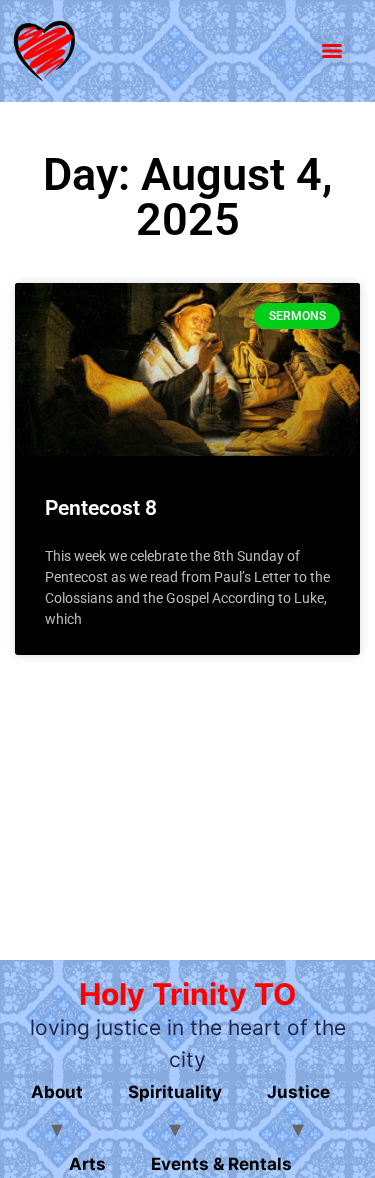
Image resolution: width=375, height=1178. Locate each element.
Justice (298, 1092)
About (57, 1092)
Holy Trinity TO (187, 994)
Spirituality (175, 1092)
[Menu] (332, 51)
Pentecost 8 (101, 508)
